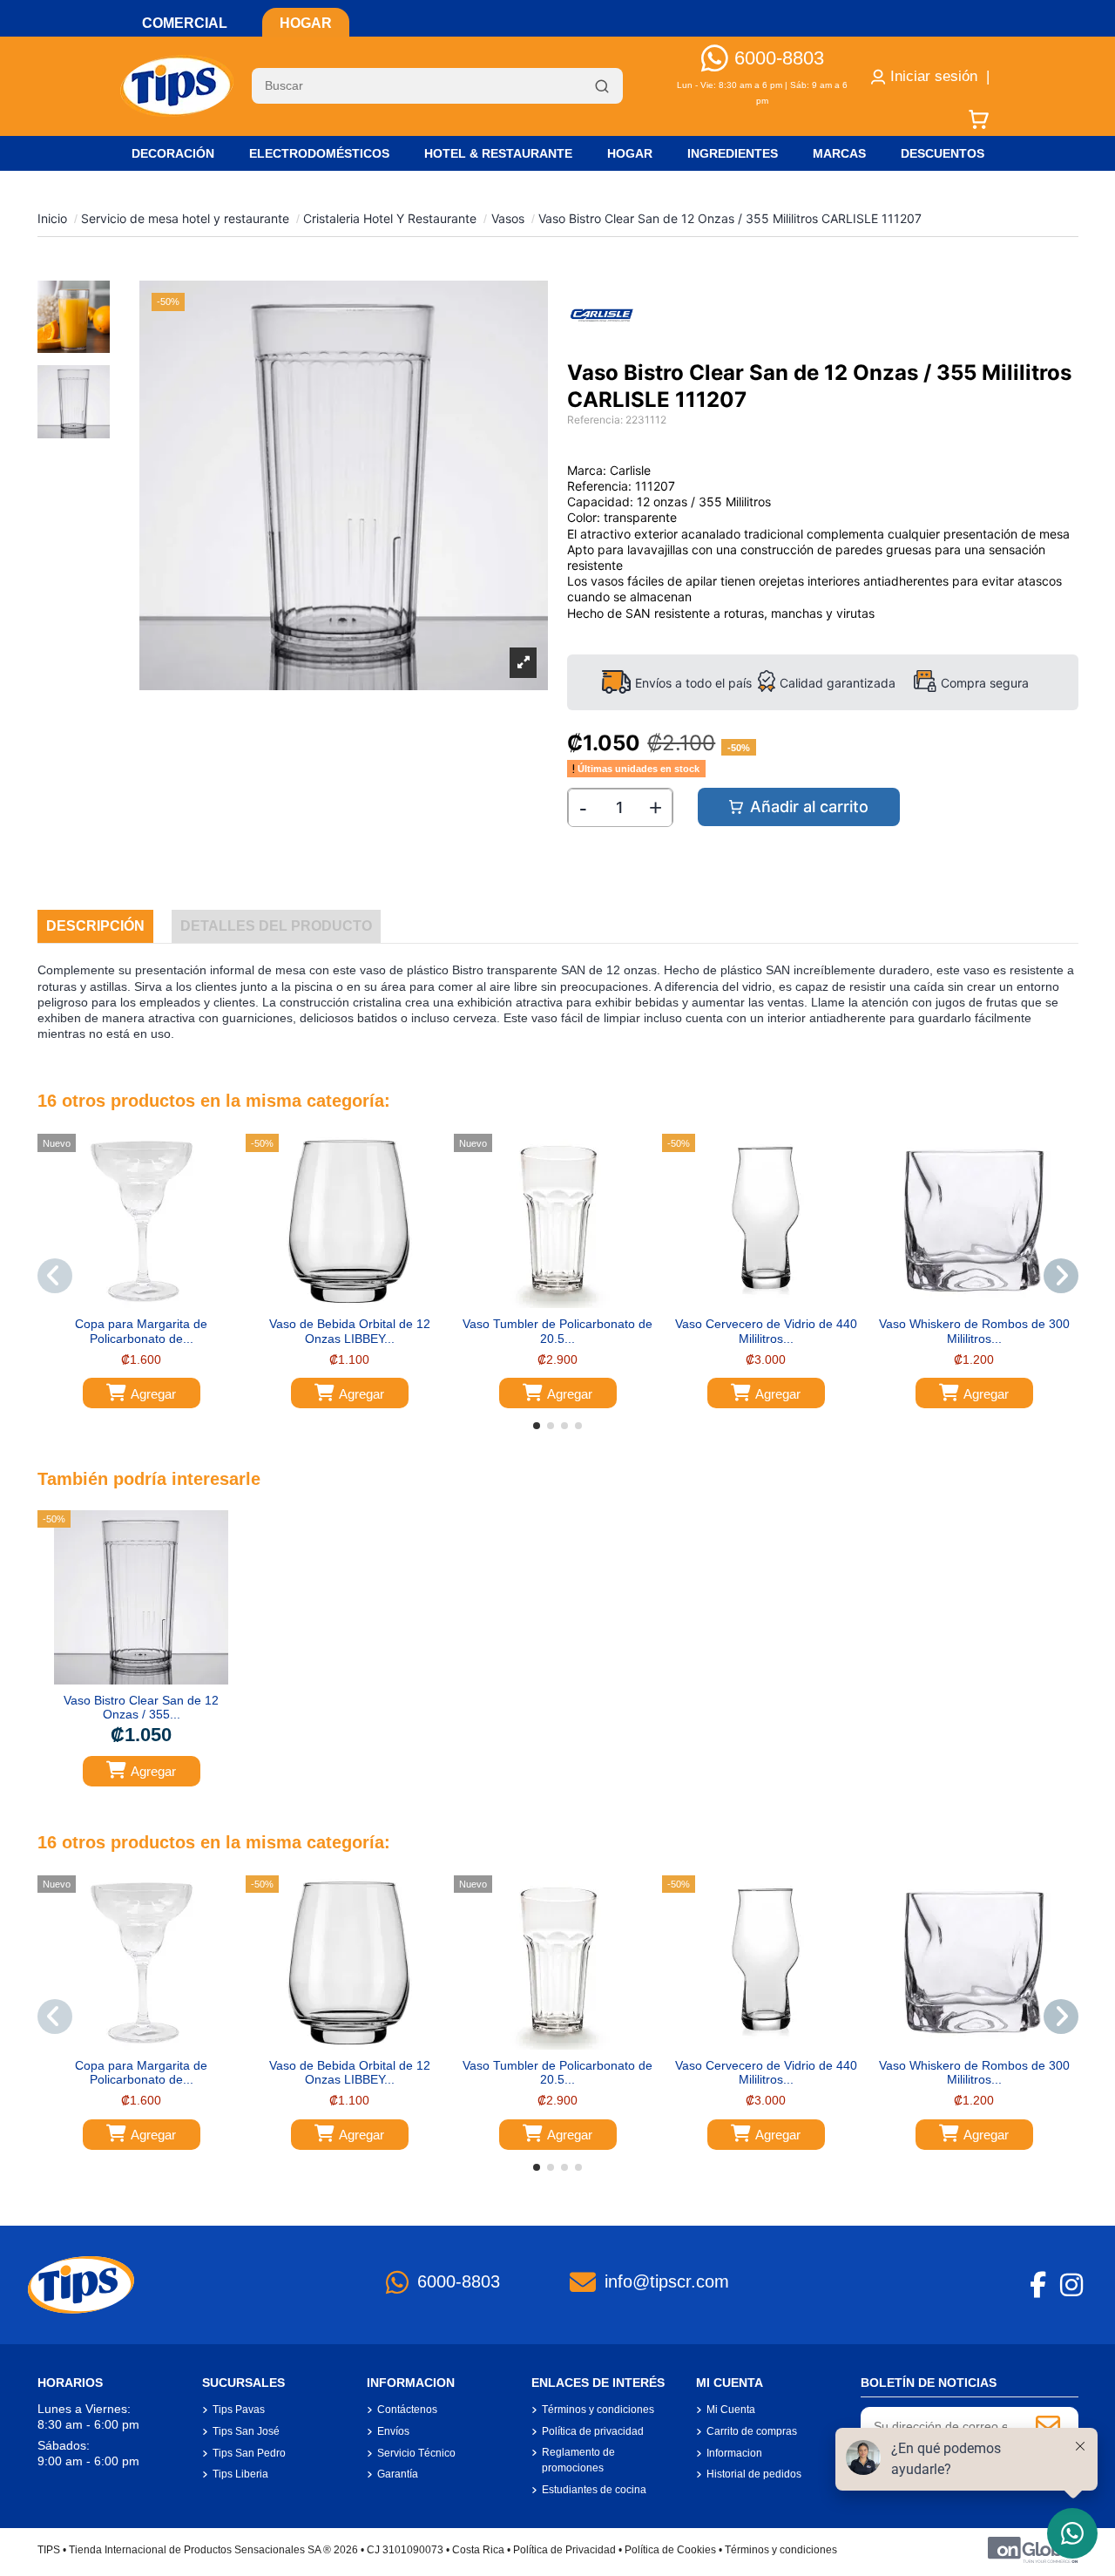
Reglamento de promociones (578, 2460)
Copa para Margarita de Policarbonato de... (141, 1331)
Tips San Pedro (249, 2453)
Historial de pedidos (754, 2474)
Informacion (734, 2453)
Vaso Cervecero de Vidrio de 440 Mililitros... (766, 1331)
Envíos (393, 2431)
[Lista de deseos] (128, 1302)
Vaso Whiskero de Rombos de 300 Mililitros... (974, 1331)
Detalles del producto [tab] (276, 926)
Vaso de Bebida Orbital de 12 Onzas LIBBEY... (350, 1331)
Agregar (153, 1394)
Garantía (398, 2474)
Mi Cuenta (731, 2410)
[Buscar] (602, 86)
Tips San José (246, 2431)
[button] (537, 1426)
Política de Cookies (670, 2550)
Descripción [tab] (95, 926)
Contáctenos (407, 2410)
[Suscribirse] (1048, 2426)
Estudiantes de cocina (594, 2490)
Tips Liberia (240, 2474)
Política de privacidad (593, 2431)
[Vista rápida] (153, 1302)
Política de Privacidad (564, 2550)
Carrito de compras (752, 2431)
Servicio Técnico (416, 2453)
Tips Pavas (239, 2410)
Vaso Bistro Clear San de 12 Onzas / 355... (141, 1708)
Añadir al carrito (809, 807)
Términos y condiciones (598, 2410)
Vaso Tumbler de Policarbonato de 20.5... (557, 1331)
